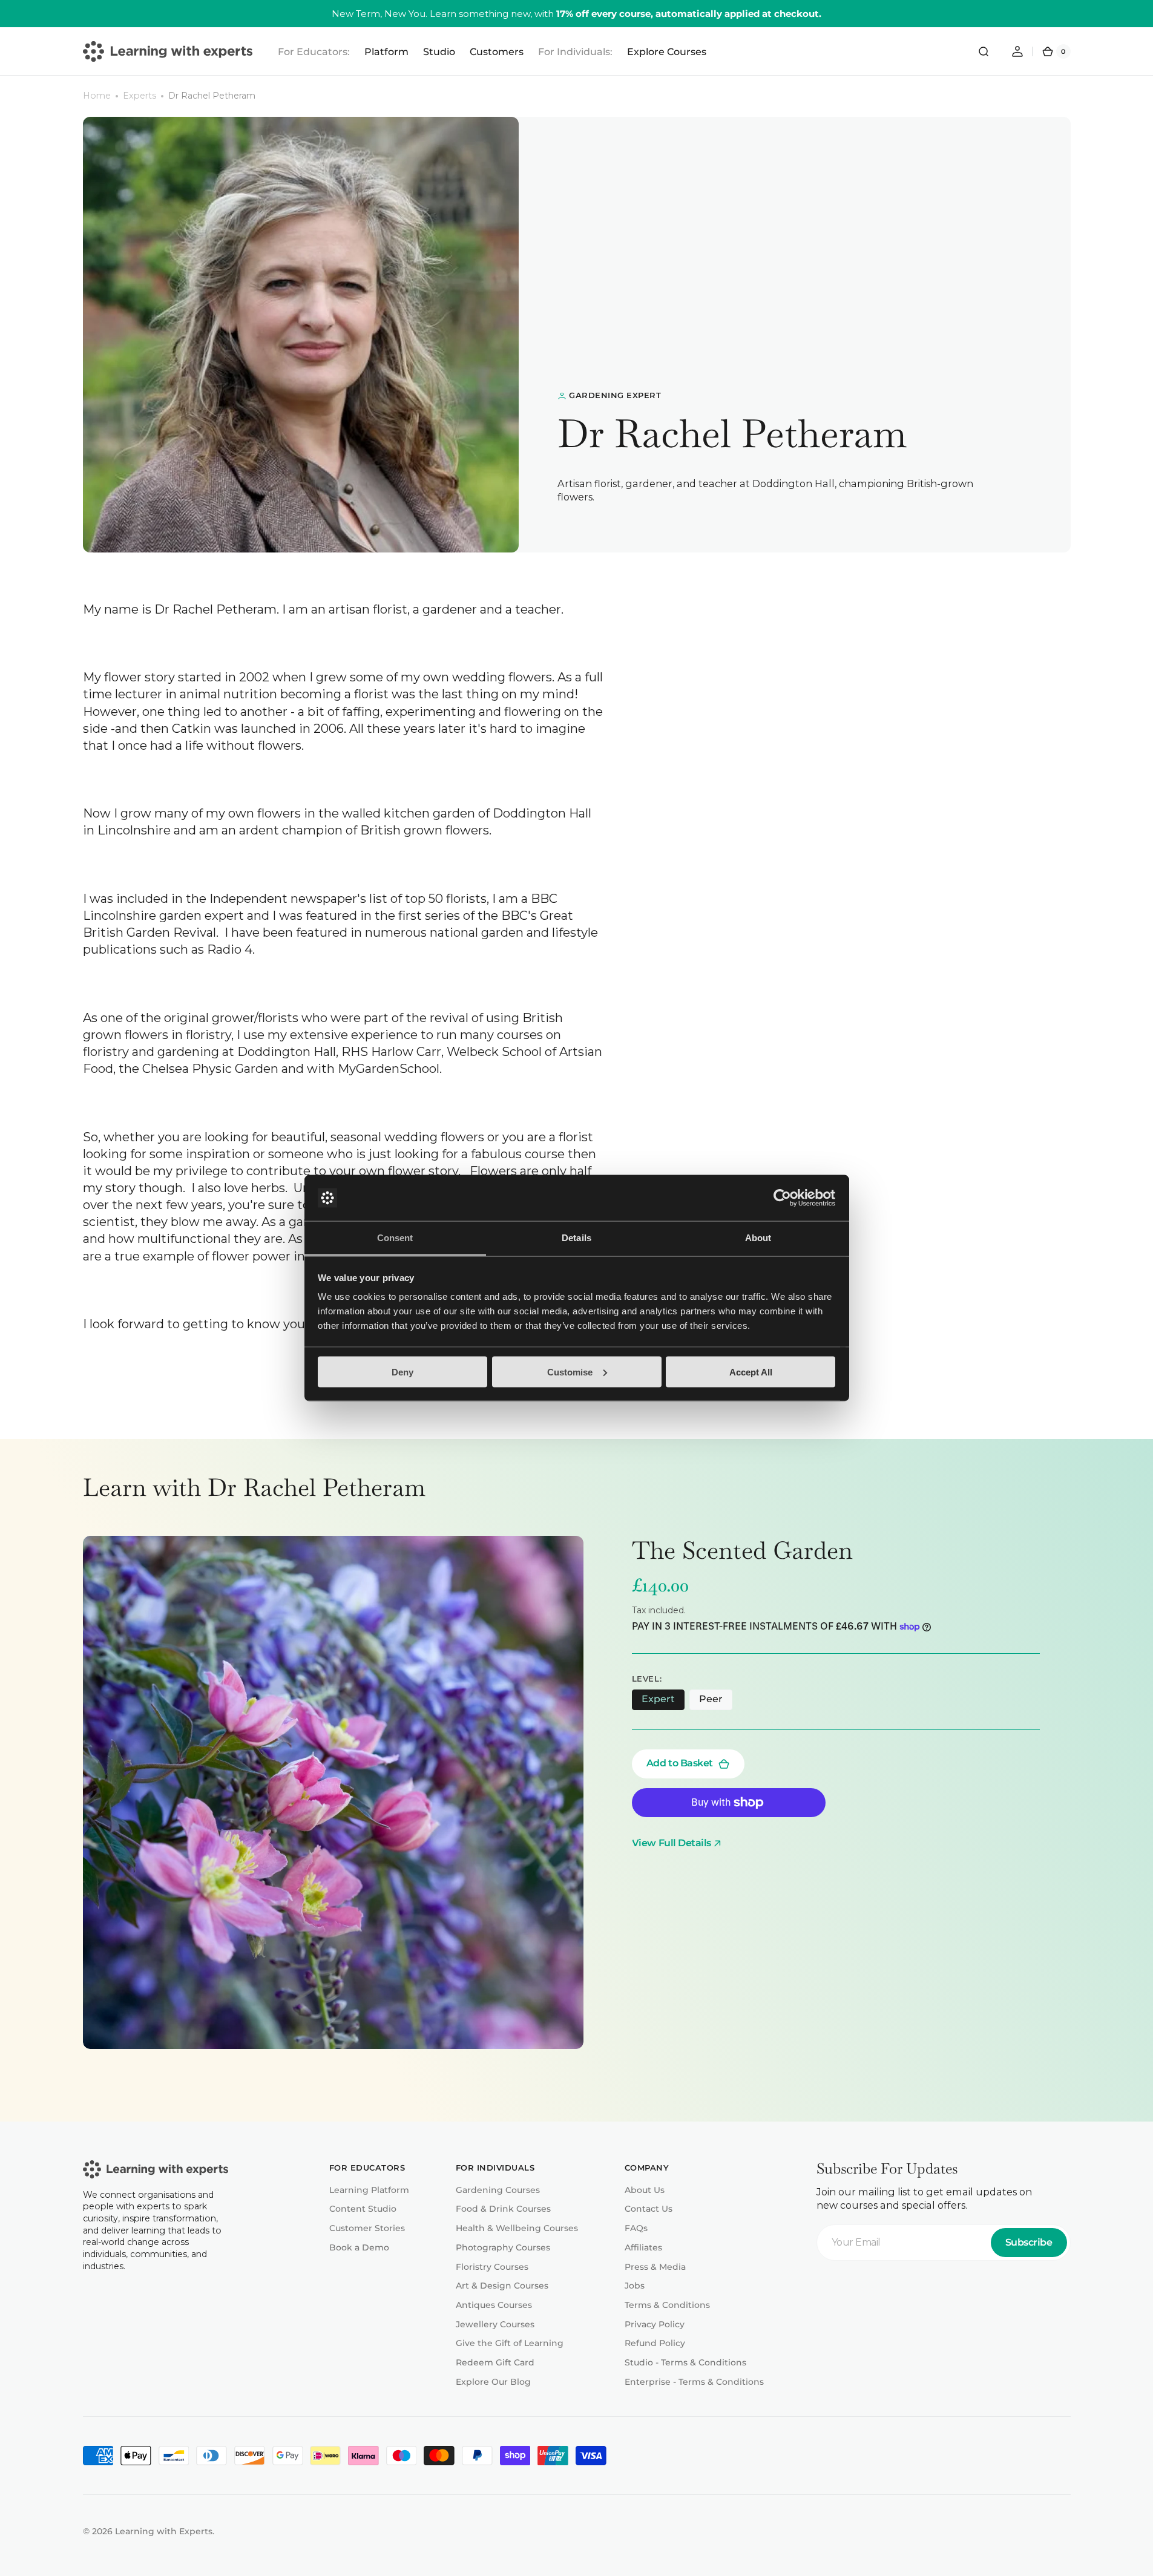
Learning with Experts (164, 2531)
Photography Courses (503, 2247)
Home (97, 96)
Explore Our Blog (493, 2382)
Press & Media (655, 2267)
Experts (140, 96)
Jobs (635, 2286)
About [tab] (758, 1238)
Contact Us (649, 2209)
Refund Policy (655, 2343)
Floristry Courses (492, 2267)
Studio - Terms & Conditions (685, 2362)
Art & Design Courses (502, 2286)
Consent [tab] (395, 1238)
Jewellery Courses (495, 2324)
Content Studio (363, 2209)
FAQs (636, 2228)
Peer (716, 1702)
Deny (402, 1372)
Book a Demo (359, 2247)
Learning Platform (369, 2190)
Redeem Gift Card (495, 2362)
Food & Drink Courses (503, 2209)
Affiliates (643, 2247)
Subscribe (1029, 2242)
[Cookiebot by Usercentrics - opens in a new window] (782, 1198)
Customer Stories (367, 2228)
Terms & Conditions (667, 2305)
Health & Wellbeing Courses (517, 2228)
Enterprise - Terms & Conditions (694, 2382)
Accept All (751, 1372)
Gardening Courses (498, 2190)
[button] (984, 51)
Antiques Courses (494, 2305)
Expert (663, 1702)
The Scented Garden (742, 1550)
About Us (645, 2190)
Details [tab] (576, 1238)
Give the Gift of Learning (510, 2343)
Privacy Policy (655, 2324)
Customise (570, 1372)
